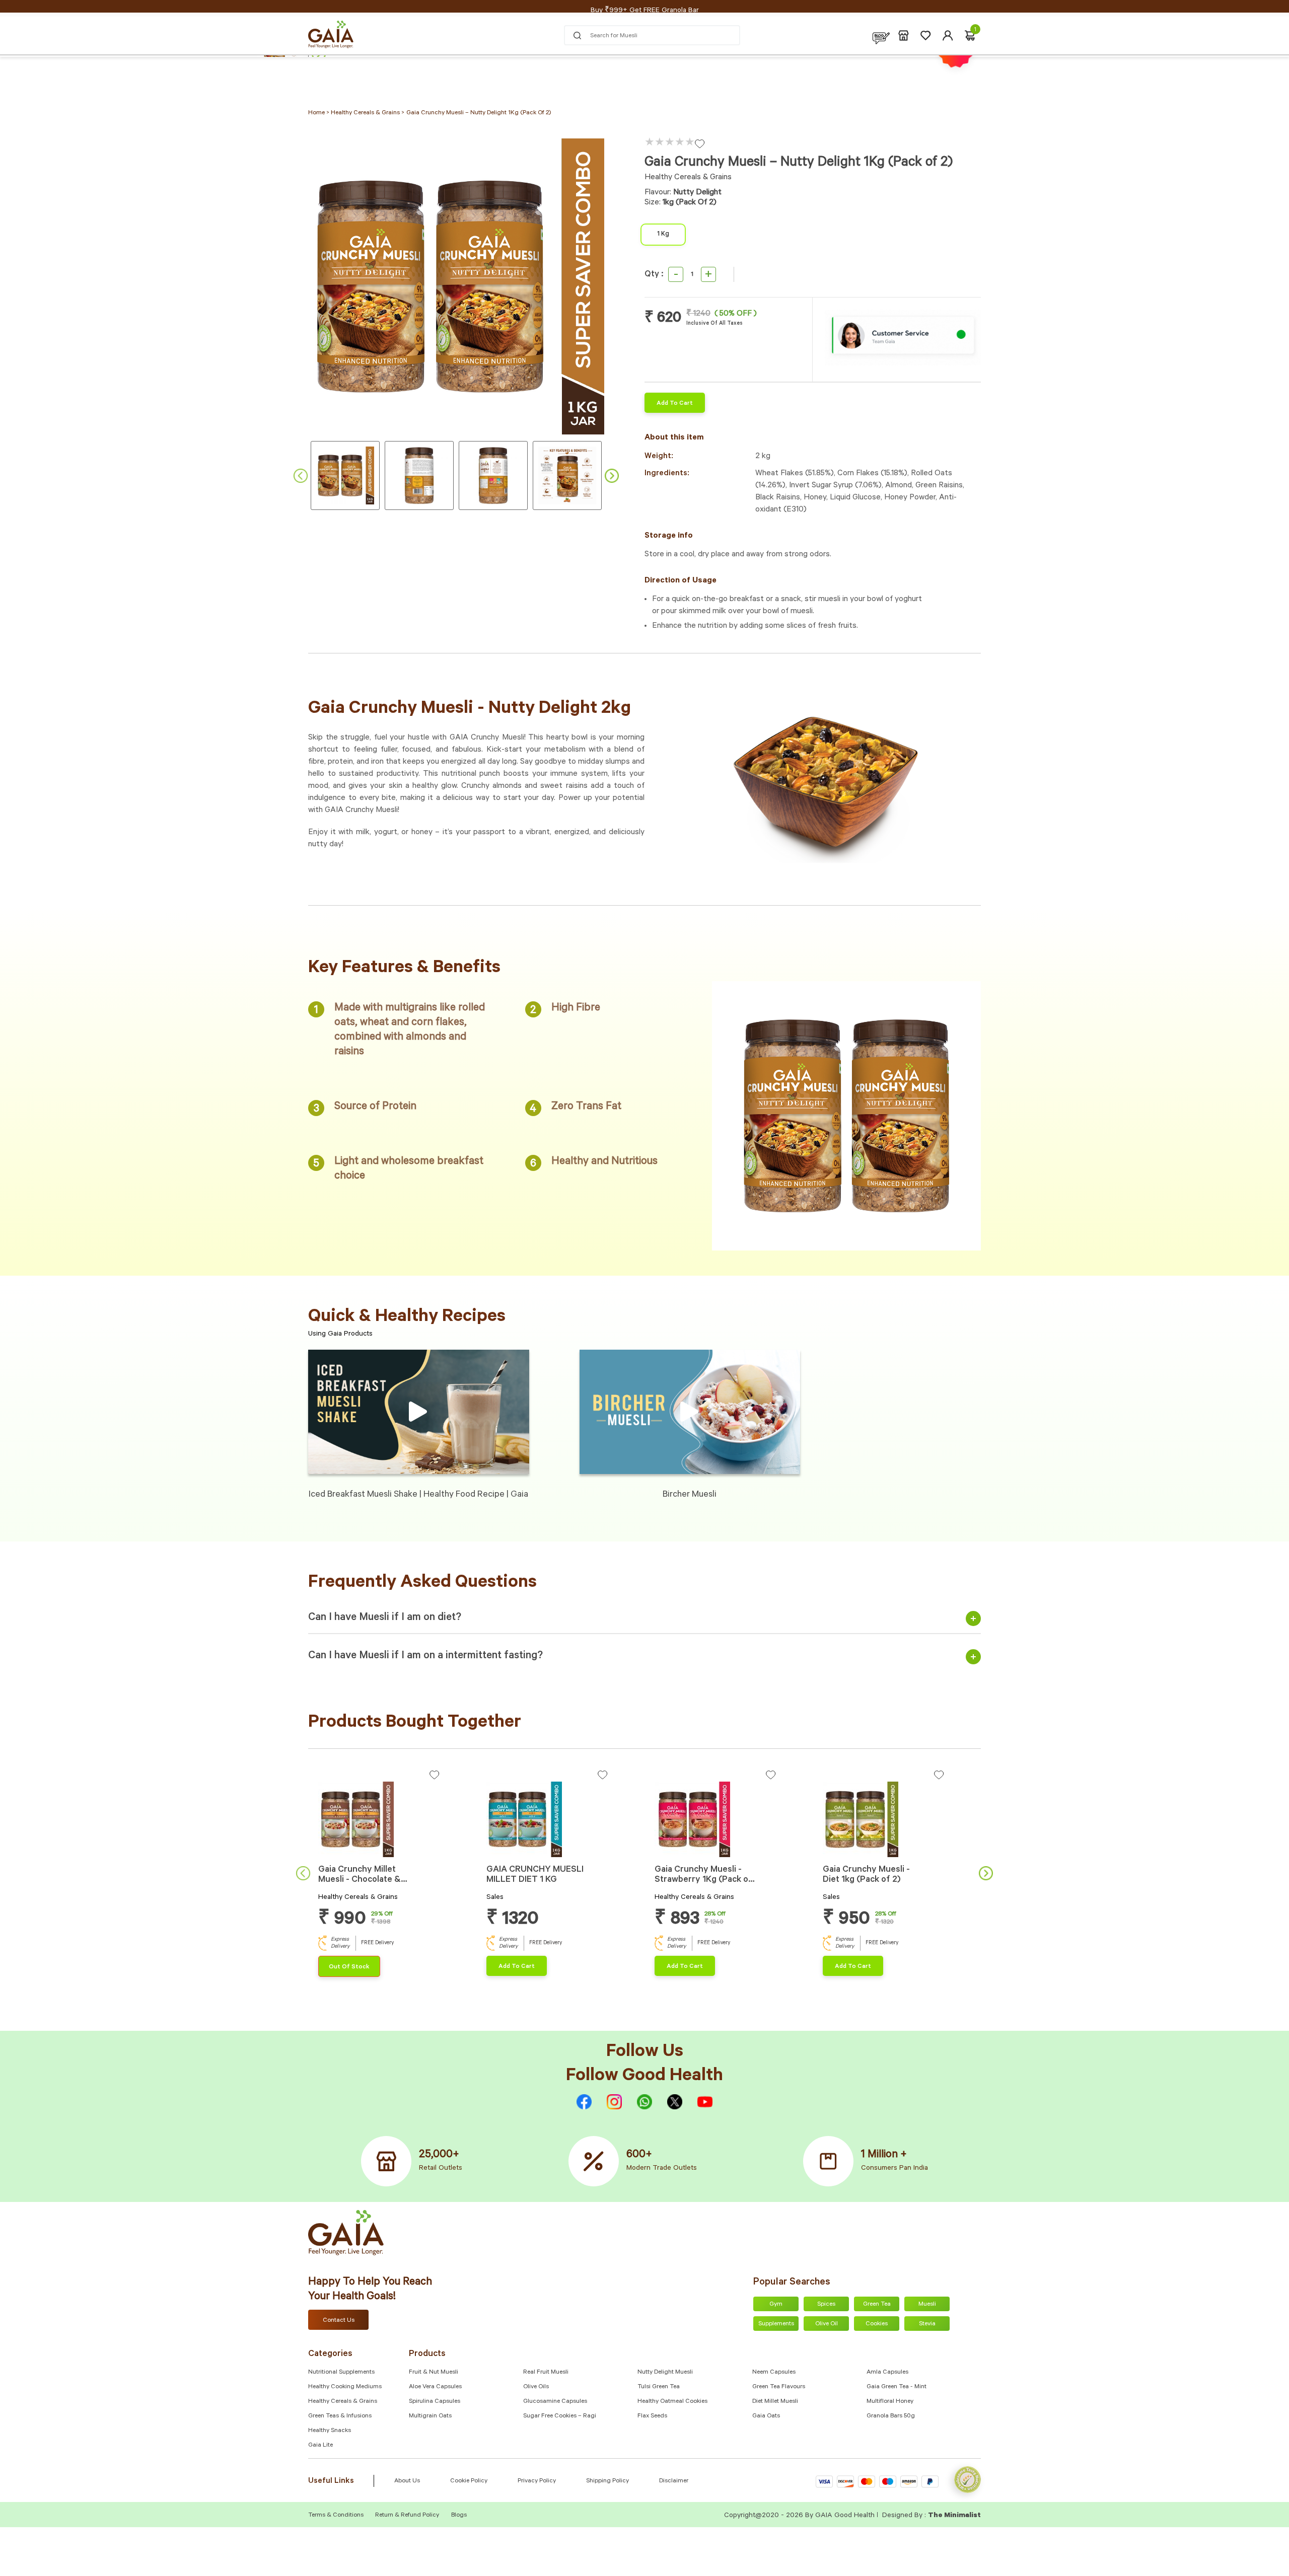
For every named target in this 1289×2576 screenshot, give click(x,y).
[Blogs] (881, 35)
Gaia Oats (766, 2416)
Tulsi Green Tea (659, 2387)
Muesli (927, 2305)
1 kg (663, 235)
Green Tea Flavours (779, 2387)
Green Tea (877, 2305)
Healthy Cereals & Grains (343, 2402)
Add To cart (675, 404)
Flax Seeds (652, 2416)
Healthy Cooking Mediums (345, 2387)
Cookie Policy (469, 2481)
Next (612, 476)
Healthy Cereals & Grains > (368, 113)
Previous (301, 476)
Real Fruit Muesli (546, 2373)
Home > (319, 113)
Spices (826, 2305)
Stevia (927, 2324)
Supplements (776, 2324)
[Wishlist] (926, 35)
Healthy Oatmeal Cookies (672, 2402)
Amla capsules (887, 2373)
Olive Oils (536, 2387)
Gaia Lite (320, 2446)
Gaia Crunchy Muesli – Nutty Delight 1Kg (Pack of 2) (479, 113)
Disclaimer (674, 2481)
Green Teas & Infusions (340, 2416)
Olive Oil (827, 2324)
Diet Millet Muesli (775, 2402)
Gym (776, 2305)
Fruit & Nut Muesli (434, 2373)
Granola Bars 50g (891, 2416)
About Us (407, 2481)
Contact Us (339, 2321)
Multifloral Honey (890, 2402)
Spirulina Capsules (435, 2402)
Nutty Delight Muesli (665, 2373)
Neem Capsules (774, 2373)
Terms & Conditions (337, 2516)
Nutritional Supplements (341, 2373)
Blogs (459, 2516)
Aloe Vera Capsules (435, 2387)
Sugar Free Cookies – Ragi (560, 2416)
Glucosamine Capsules (555, 2402)
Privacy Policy (537, 2481)
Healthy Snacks (330, 2431)
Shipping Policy (607, 2481)
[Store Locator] (904, 35)
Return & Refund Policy (407, 2516)
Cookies (877, 2324)
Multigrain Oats (430, 2416)
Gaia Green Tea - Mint (897, 2387)
